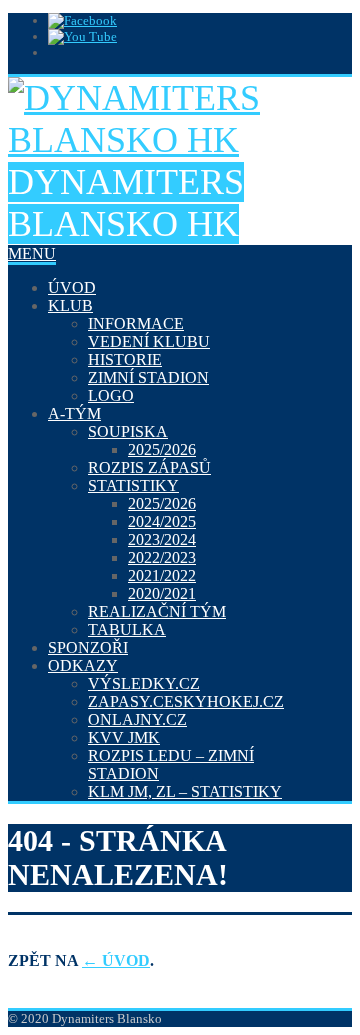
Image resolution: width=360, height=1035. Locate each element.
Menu (32, 253)
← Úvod (116, 960)
